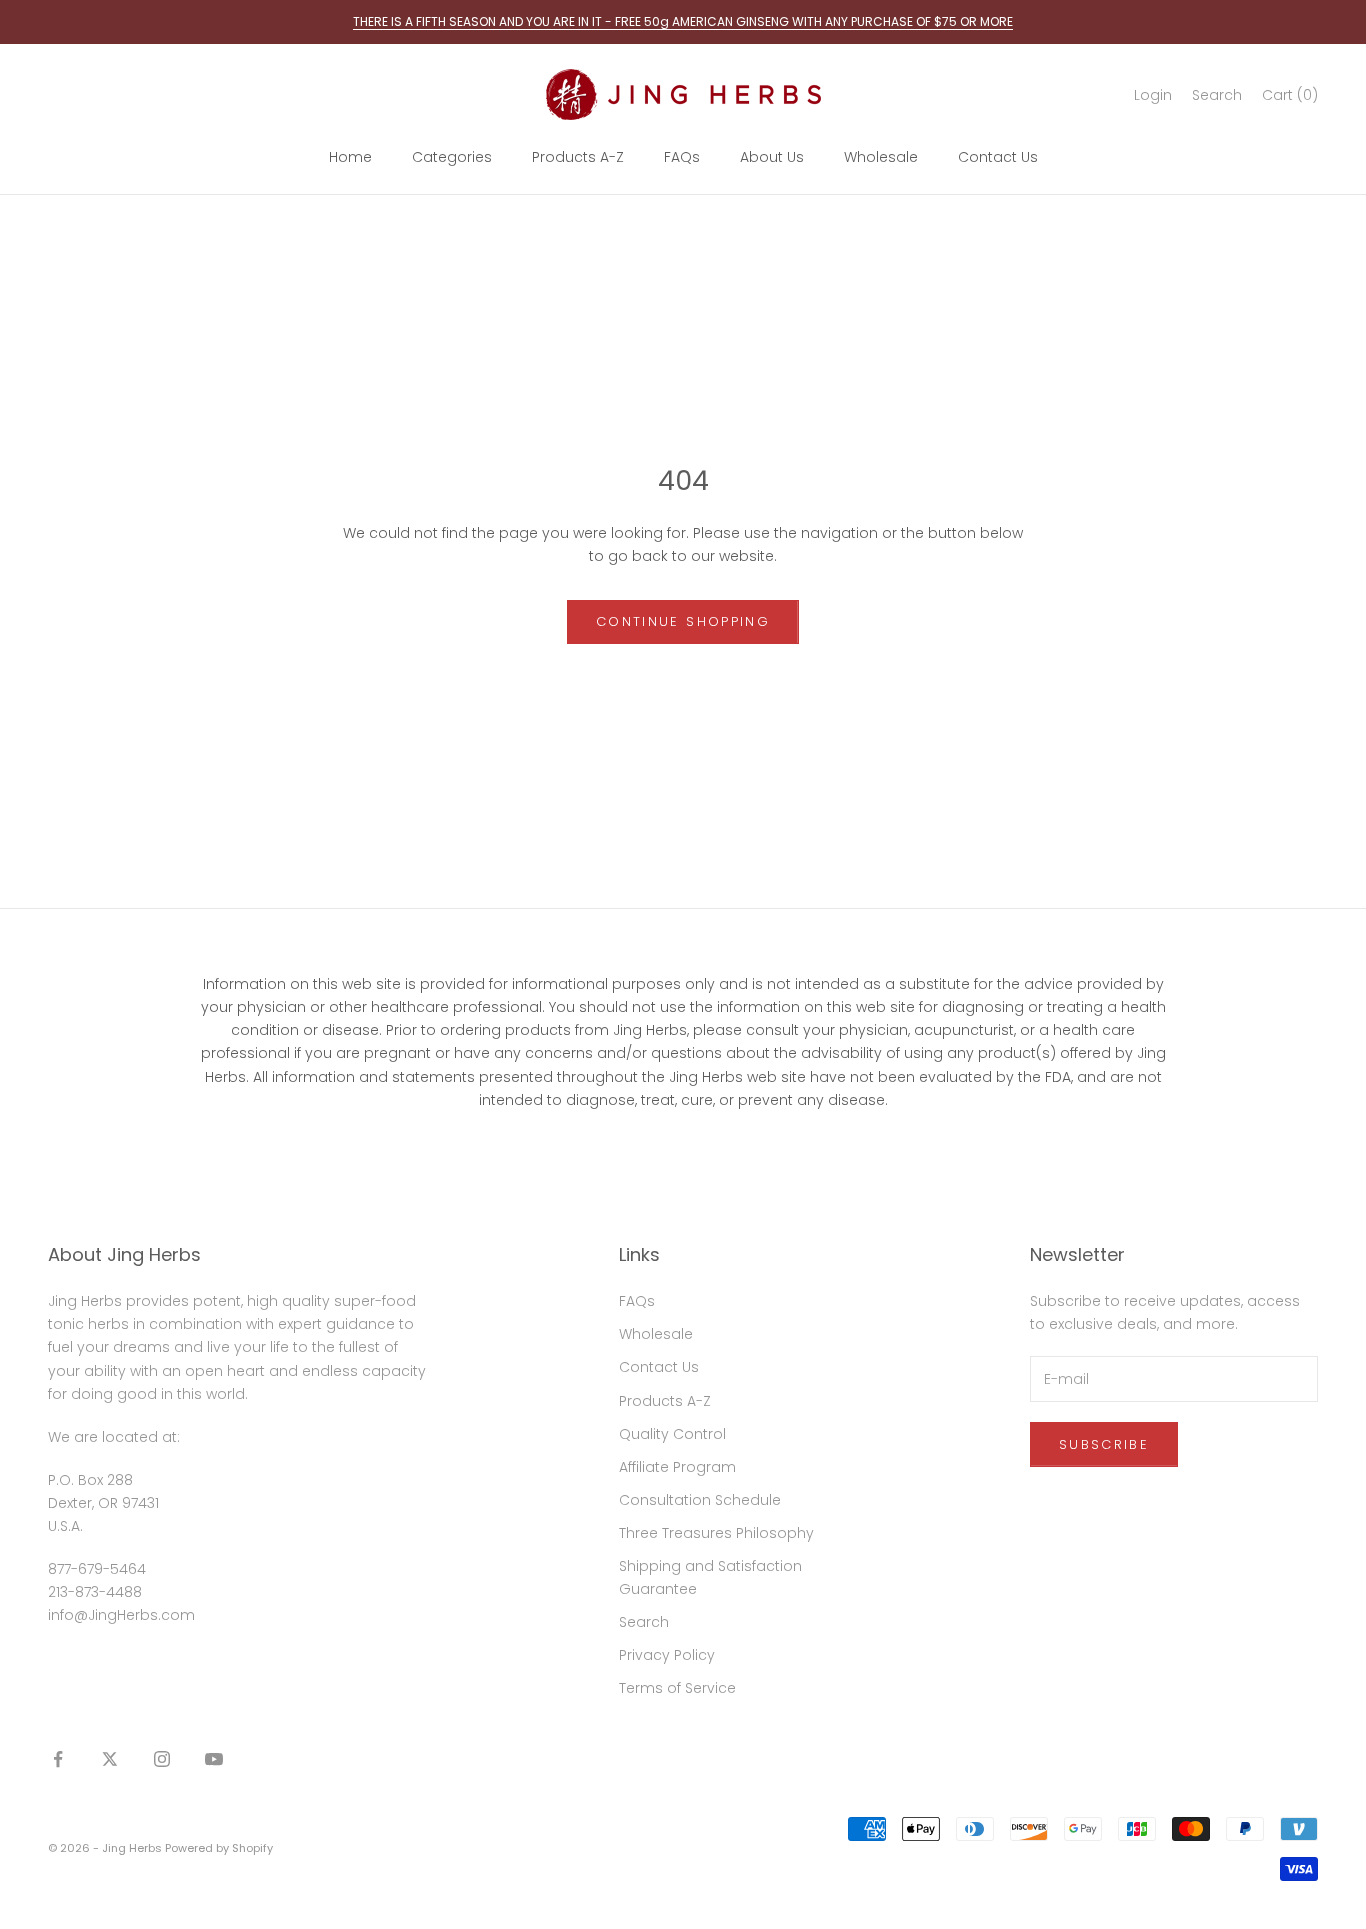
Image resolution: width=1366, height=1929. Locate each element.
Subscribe (1104, 1444)
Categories (452, 157)
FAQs (682, 157)
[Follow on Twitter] (110, 1759)
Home (350, 157)
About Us (772, 157)
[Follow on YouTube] (214, 1759)
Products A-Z (578, 157)
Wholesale (881, 157)
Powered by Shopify (219, 1848)
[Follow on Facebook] (58, 1759)
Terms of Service (677, 1688)
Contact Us (998, 157)
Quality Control (672, 1434)
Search (644, 1622)
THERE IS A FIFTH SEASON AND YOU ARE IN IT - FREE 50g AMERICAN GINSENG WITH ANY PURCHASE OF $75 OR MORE (683, 21)
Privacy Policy (667, 1655)
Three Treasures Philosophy (716, 1533)
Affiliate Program (677, 1467)
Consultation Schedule (700, 1500)
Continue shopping (683, 621)
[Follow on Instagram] (162, 1759)
